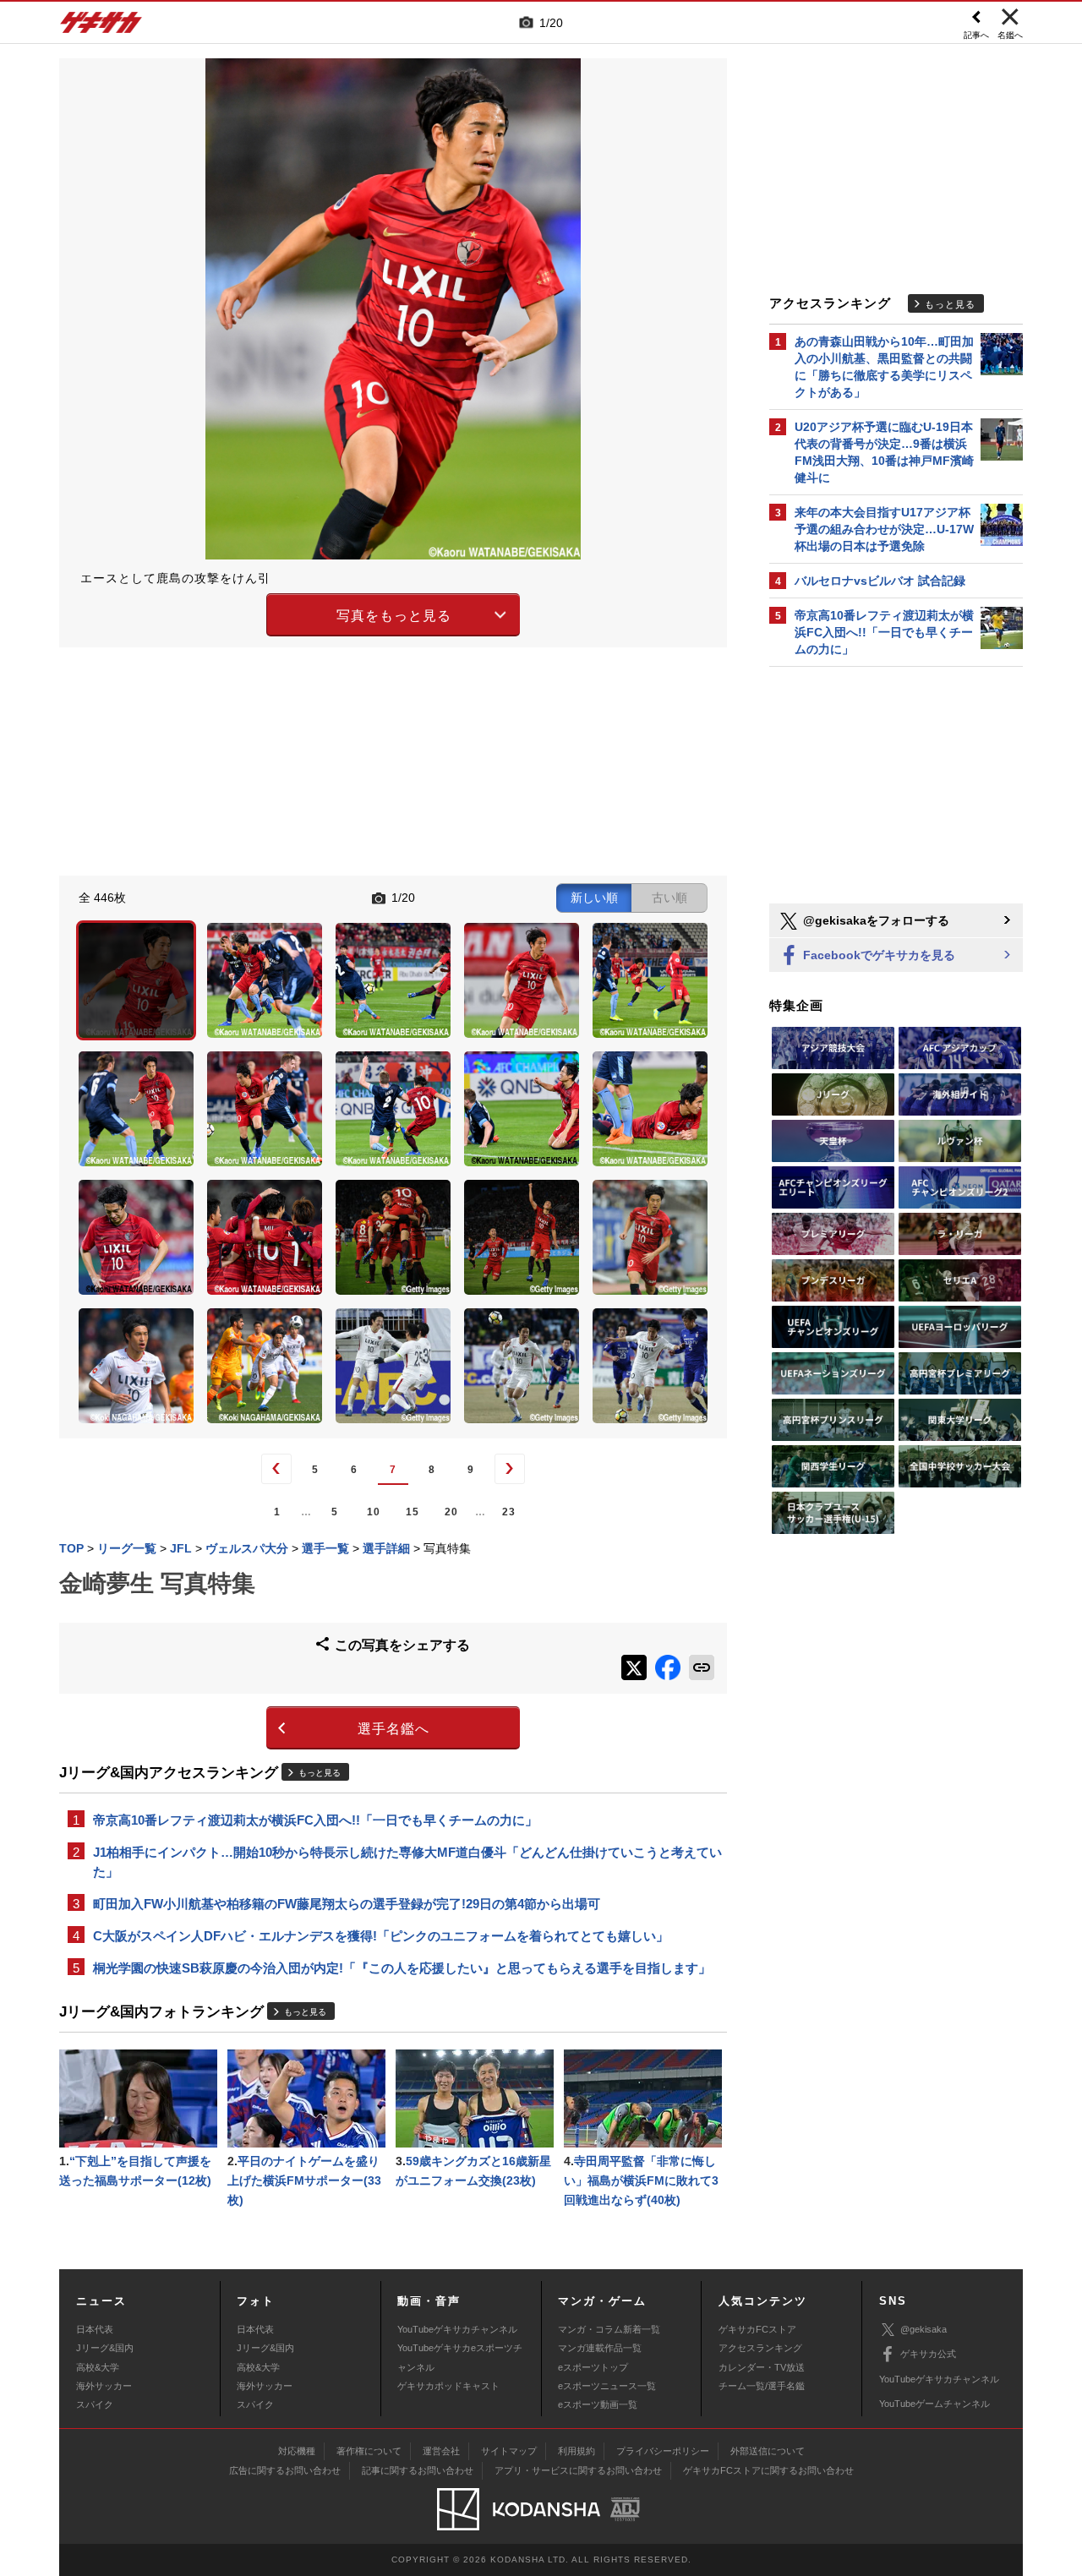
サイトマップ (509, 2451)
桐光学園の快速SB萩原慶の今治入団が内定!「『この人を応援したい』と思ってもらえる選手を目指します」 (402, 1968)
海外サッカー (104, 2386)
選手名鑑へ (393, 1729)
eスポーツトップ (593, 2367)
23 (509, 1512)
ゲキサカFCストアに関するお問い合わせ (768, 2470)
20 (451, 1512)
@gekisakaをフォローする (874, 920)
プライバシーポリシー (663, 2451)
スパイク (95, 2404)
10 (374, 1512)
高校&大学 (98, 2367)
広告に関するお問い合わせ (285, 2470)
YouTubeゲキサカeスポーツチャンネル (460, 2357)
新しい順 (594, 898)
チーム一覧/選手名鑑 (762, 2386)
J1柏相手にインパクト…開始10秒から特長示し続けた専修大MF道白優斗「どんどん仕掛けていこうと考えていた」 (407, 1862)
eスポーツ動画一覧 (598, 2404)
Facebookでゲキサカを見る (877, 955)
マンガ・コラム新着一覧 (609, 2329)
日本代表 (95, 2329)
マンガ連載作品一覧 (600, 2348)
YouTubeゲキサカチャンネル (457, 2329)
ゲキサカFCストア (757, 2329)
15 (413, 1512)
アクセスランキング (760, 2348)
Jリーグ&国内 (105, 2348)
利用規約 (577, 2451)
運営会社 (441, 2451)
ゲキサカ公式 (928, 2354)
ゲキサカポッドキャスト (448, 2386)
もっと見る (320, 1773)
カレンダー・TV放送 (762, 2367)
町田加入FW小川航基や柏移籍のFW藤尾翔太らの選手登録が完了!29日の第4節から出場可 (347, 1904)
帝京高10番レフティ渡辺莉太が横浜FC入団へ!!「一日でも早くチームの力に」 (315, 1820)
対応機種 (297, 2451)
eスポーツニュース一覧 (607, 2386)
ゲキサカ (101, 27)
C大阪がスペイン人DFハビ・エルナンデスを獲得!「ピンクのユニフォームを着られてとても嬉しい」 (381, 1936)
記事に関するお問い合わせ (418, 2470)
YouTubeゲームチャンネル (934, 2404)
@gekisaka (924, 2329)
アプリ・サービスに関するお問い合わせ (578, 2470)
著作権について (369, 2451)
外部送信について (768, 2451)
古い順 (669, 898)
